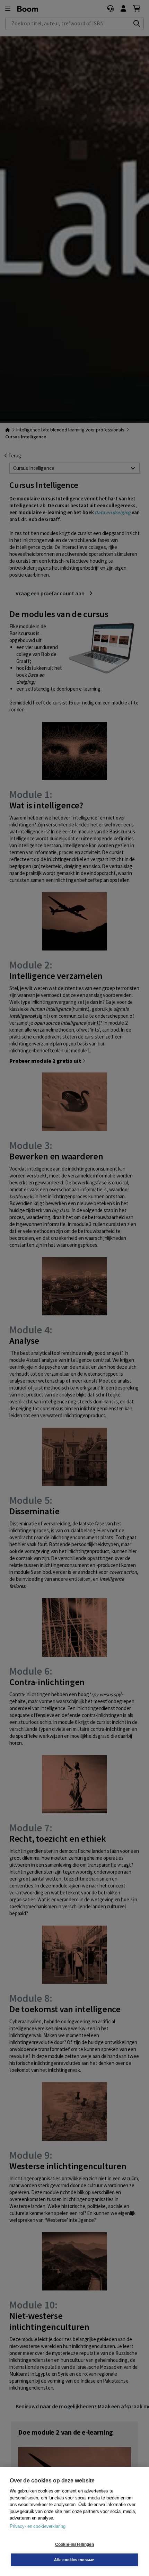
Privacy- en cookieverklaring (37, 2526)
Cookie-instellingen (75, 2544)
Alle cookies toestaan (74, 2560)
